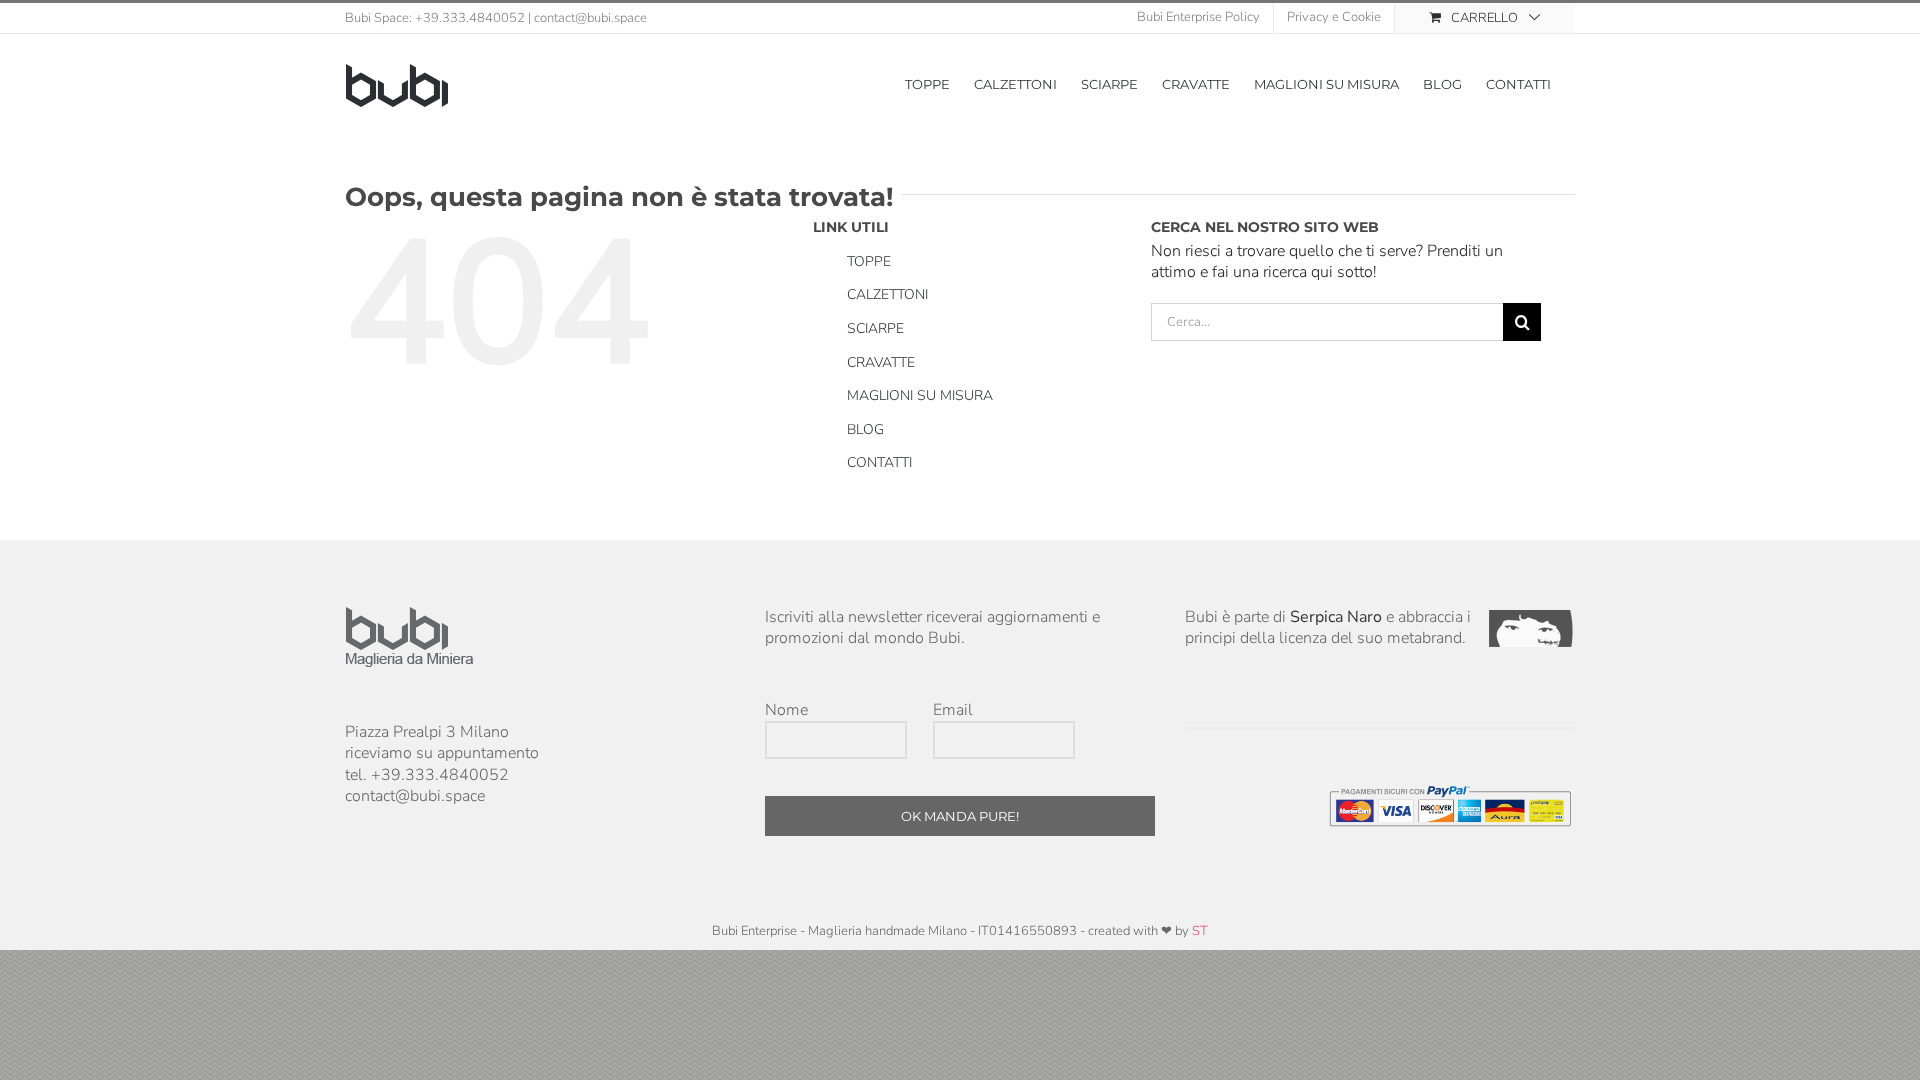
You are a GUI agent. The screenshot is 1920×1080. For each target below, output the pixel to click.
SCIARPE (875, 328)
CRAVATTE (881, 362)
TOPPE (869, 261)
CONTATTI (879, 462)
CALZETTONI (887, 294)
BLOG (865, 429)
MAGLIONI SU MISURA (920, 395)
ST (1200, 931)
